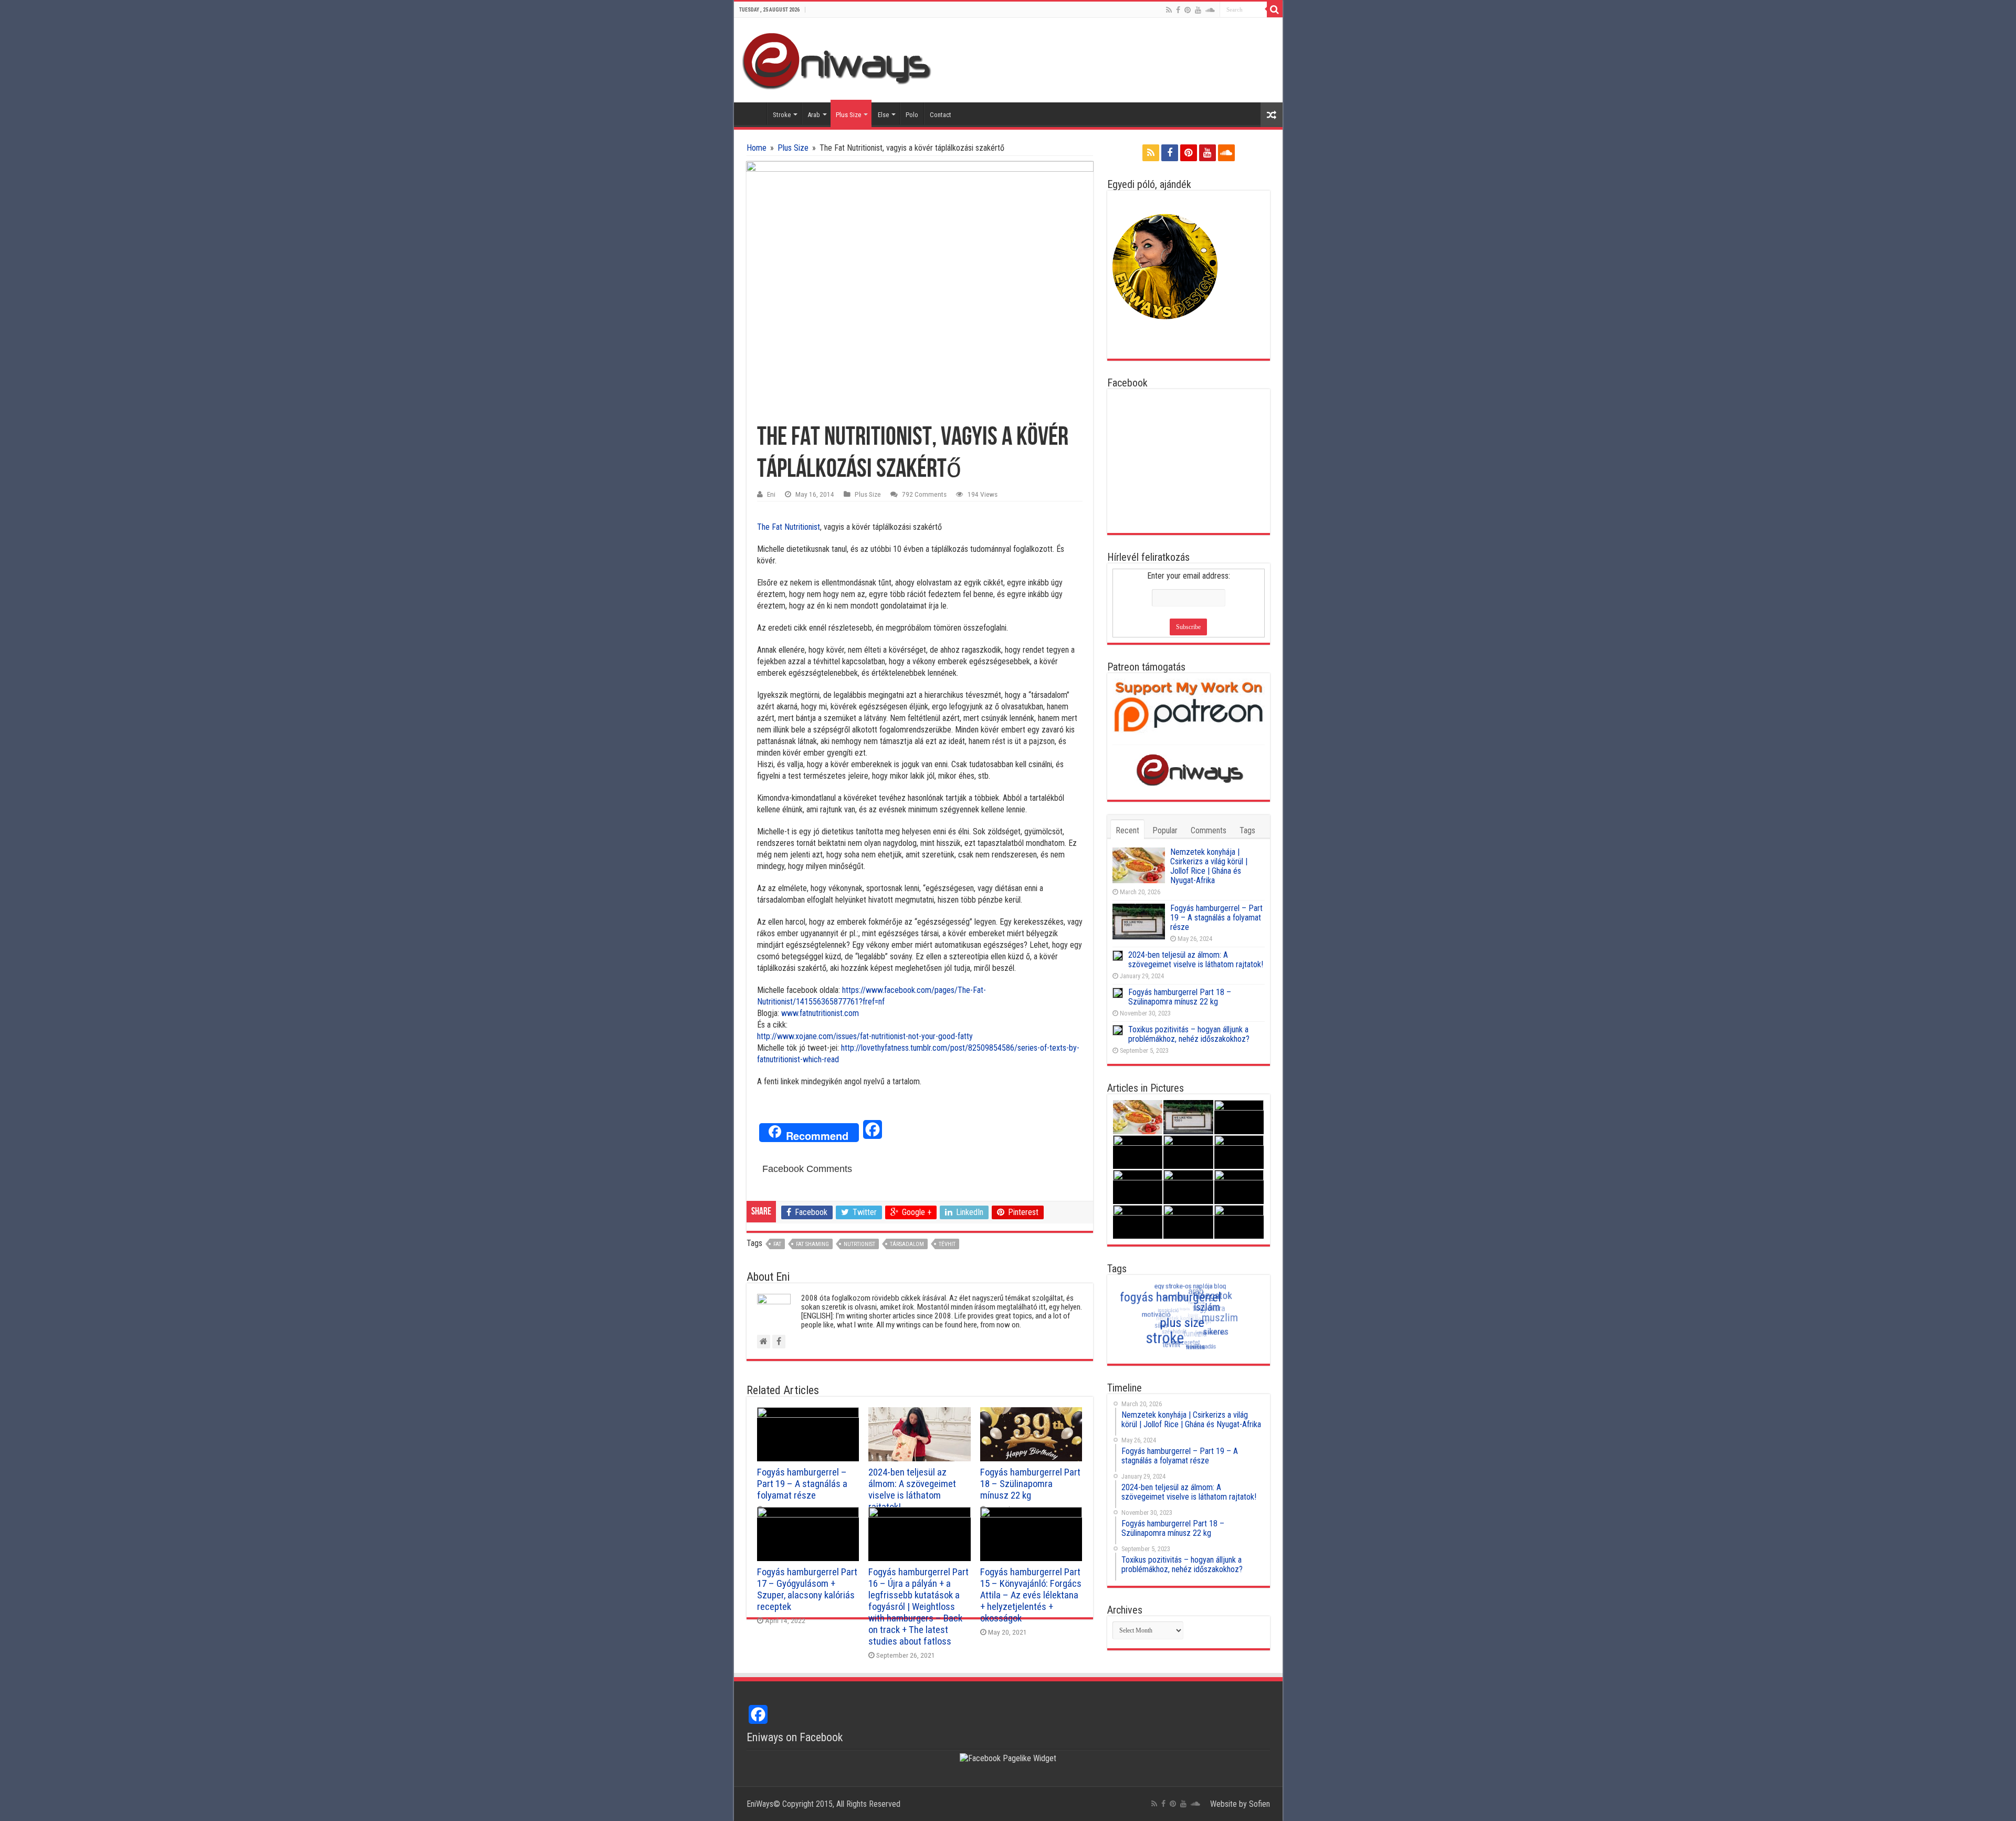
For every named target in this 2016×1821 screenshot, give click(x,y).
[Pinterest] (1188, 10)
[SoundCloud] (1210, 10)
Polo (912, 115)
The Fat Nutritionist (789, 527)
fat (777, 1244)
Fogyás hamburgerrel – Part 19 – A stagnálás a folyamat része (802, 1484)
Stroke (782, 115)
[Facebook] (1178, 10)
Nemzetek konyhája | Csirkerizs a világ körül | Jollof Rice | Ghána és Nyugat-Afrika (1209, 866)
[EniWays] (841, 59)
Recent (1127, 830)
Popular (1165, 830)
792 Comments (924, 494)
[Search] (1275, 9)
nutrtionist (859, 1244)
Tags (1247, 830)
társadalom (907, 1244)
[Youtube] (1198, 10)
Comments (1209, 830)
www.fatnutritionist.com (820, 1013)
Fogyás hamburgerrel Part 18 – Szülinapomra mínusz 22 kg (1030, 1484)
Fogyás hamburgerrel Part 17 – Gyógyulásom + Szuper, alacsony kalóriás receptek (807, 1589)
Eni (771, 494)
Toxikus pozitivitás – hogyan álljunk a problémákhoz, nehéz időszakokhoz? (1189, 1034)
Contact (941, 115)
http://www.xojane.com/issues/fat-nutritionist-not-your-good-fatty (865, 1036)
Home (753, 113)
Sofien (1259, 1804)
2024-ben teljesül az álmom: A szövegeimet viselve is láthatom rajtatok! (912, 1490)
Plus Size (848, 115)
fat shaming (812, 1244)
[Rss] (1169, 10)
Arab (814, 115)
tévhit (947, 1244)
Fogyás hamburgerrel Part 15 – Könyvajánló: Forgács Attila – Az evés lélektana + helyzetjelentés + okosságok (1031, 1595)
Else (883, 115)
